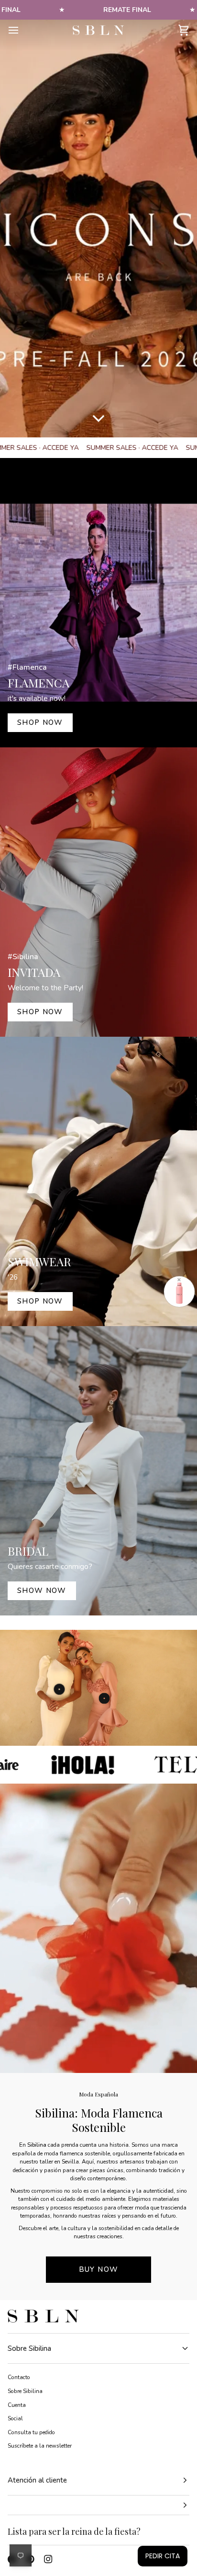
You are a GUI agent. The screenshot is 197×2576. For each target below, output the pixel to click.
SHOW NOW (42, 1591)
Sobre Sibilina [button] (29, 2348)
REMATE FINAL (127, 10)
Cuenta (17, 2405)
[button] (98, 2505)
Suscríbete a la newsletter (40, 2446)
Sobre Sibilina (25, 2391)
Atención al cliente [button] (37, 2480)
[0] (59, 1689)
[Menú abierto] (22, 30)
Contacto (19, 2377)
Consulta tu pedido (31, 2432)
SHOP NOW (40, 722)
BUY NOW (98, 2269)
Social (15, 2418)
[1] (104, 1698)
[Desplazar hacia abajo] (98, 423)
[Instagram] (48, 2559)
